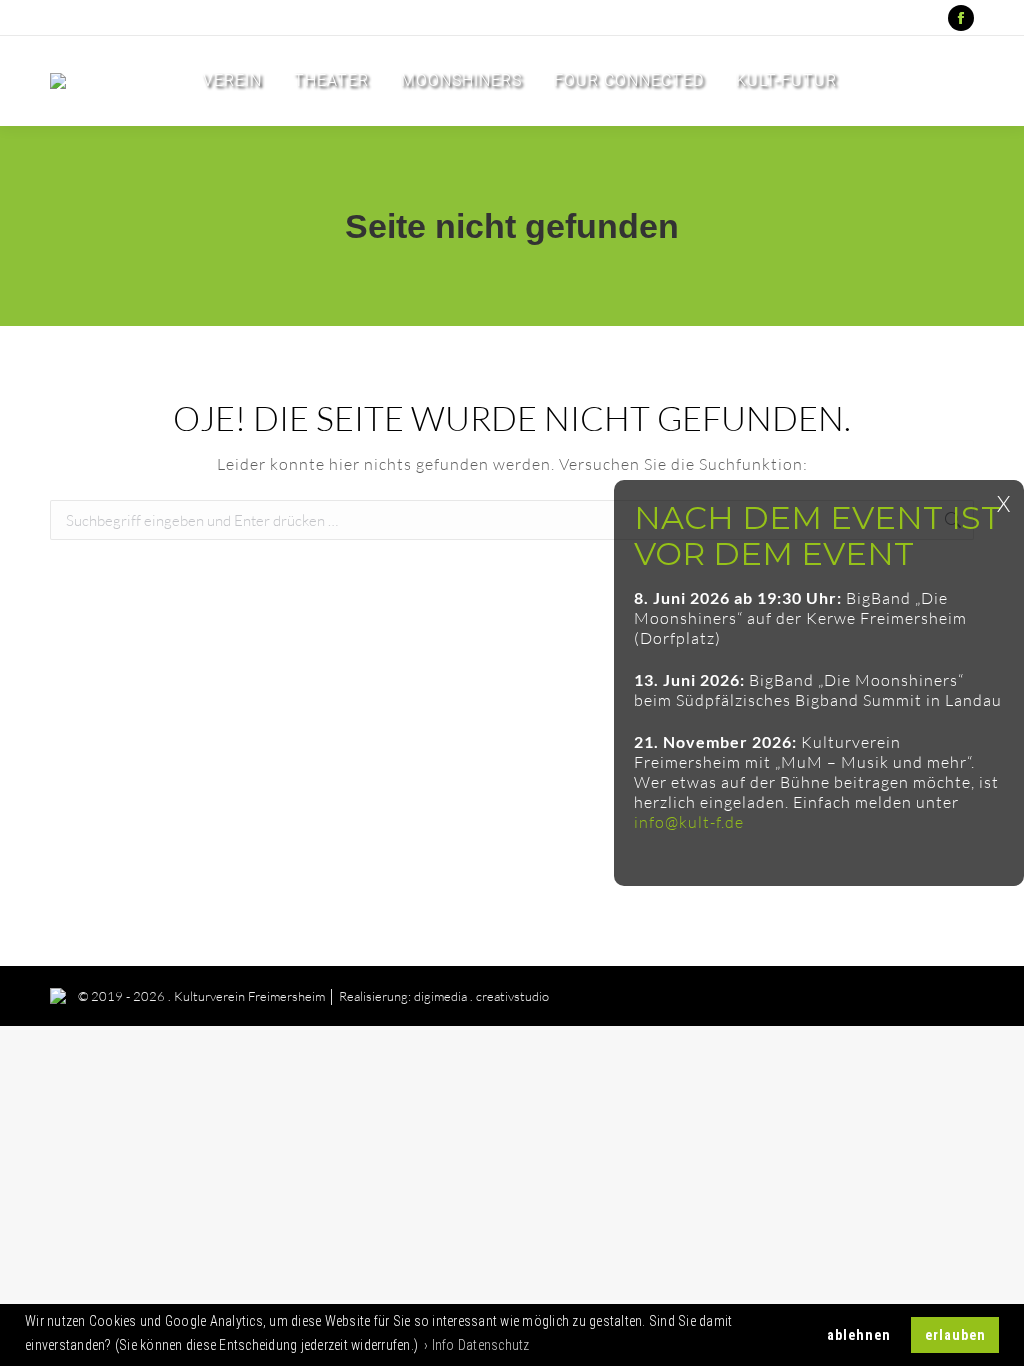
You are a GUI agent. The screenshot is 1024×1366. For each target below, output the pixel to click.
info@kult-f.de (689, 822)
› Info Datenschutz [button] (477, 1345)
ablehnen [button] (859, 1335)
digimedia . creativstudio (481, 996)
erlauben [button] (955, 1335)
